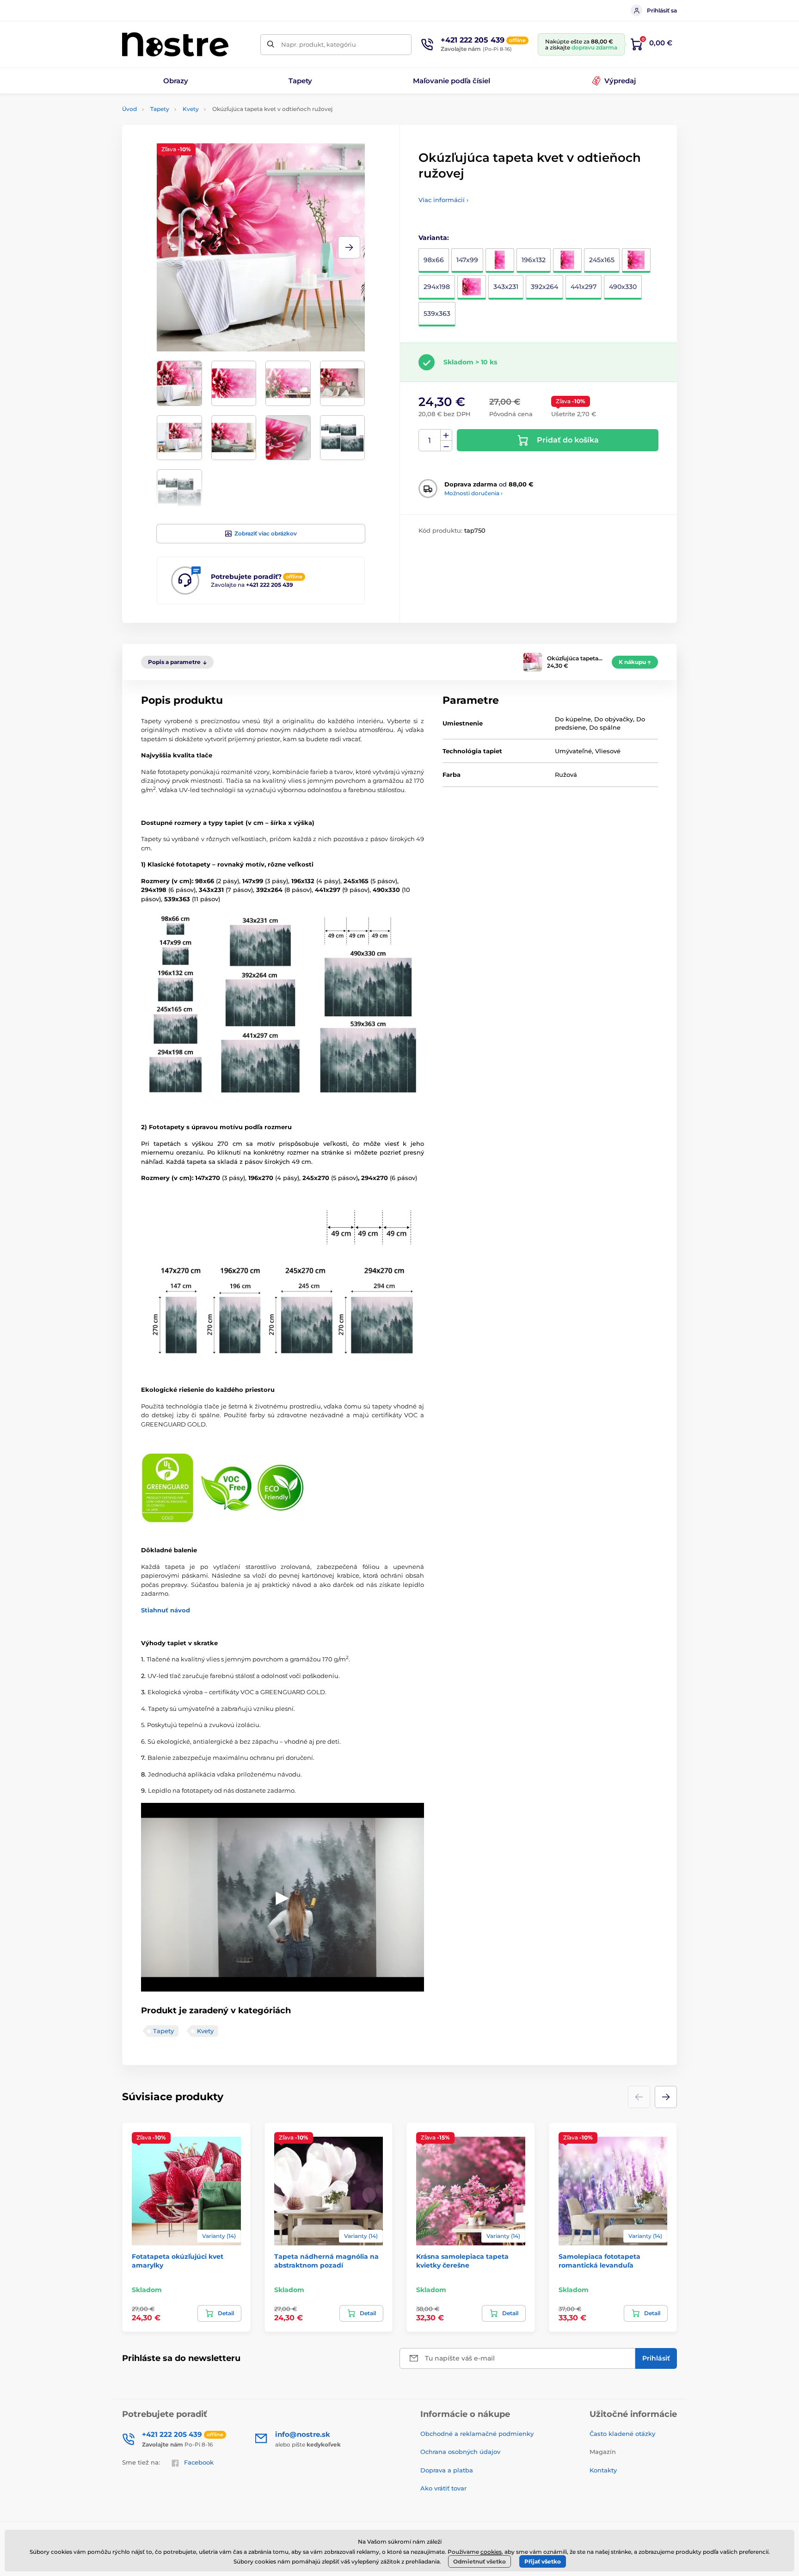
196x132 (534, 260)
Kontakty (603, 2470)
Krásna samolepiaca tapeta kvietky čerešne (462, 2261)
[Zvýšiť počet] (446, 435)
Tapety (160, 109)
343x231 (506, 287)
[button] (349, 247)
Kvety (191, 109)
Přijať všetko (543, 2561)
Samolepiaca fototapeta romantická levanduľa (599, 2261)
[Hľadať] (271, 45)
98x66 (434, 260)
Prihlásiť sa (662, 10)
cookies (491, 2552)
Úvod (129, 109)
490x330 (623, 287)
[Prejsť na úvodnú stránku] (175, 44)
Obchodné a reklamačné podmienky (477, 2434)
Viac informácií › (443, 200)
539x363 (437, 314)
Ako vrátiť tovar (443, 2488)
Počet (430, 440)
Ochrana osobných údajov (460, 2452)
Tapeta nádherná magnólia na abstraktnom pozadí (326, 2261)
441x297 (584, 287)
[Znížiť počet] (446, 446)
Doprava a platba (447, 2470)
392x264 (544, 287)
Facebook (199, 2462)
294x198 (437, 287)
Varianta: (434, 238)
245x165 (602, 260)
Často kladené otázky (622, 2434)
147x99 (467, 260)
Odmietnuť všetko (479, 2561)
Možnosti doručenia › (473, 493)
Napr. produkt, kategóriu (319, 44)
